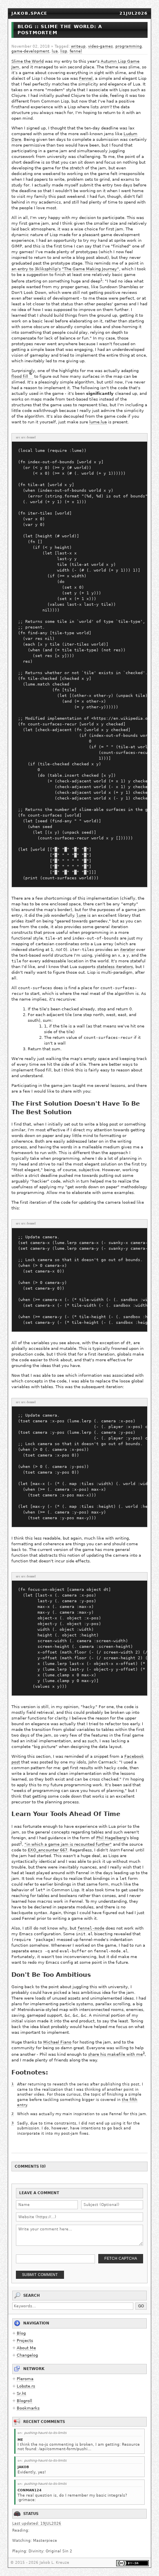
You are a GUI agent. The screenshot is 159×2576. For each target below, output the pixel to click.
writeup (78, 46)
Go (141, 2306)
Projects (25, 2341)
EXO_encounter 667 (47, 1850)
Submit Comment (40, 2275)
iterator (127, 950)
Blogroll (24, 2401)
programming (129, 46)
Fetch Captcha (121, 2258)
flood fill (20, 376)
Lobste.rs (26, 2386)
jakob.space (29, 13)
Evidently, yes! (32, 2472)
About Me (26, 2348)
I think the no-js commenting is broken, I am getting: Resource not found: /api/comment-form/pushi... (79, 2447)
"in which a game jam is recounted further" (68, 1844)
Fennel (86, 78)
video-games (100, 46)
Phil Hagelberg (111, 1838)
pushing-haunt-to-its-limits (45, 2433)
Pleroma (25, 2379)
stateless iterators (115, 967)
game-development (30, 51)
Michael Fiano (57, 2042)
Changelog (27, 2355)
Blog (21, 2333)
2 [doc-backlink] (21, 1843)
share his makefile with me (115, 2054)
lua (55, 51)
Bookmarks (28, 2408)
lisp (64, 51)
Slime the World (28, 61)
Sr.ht (21, 2393)
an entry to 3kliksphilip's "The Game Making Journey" (65, 269)
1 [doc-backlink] (101, 280)
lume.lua (98, 422)
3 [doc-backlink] (144, 2053)
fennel (76, 51)
